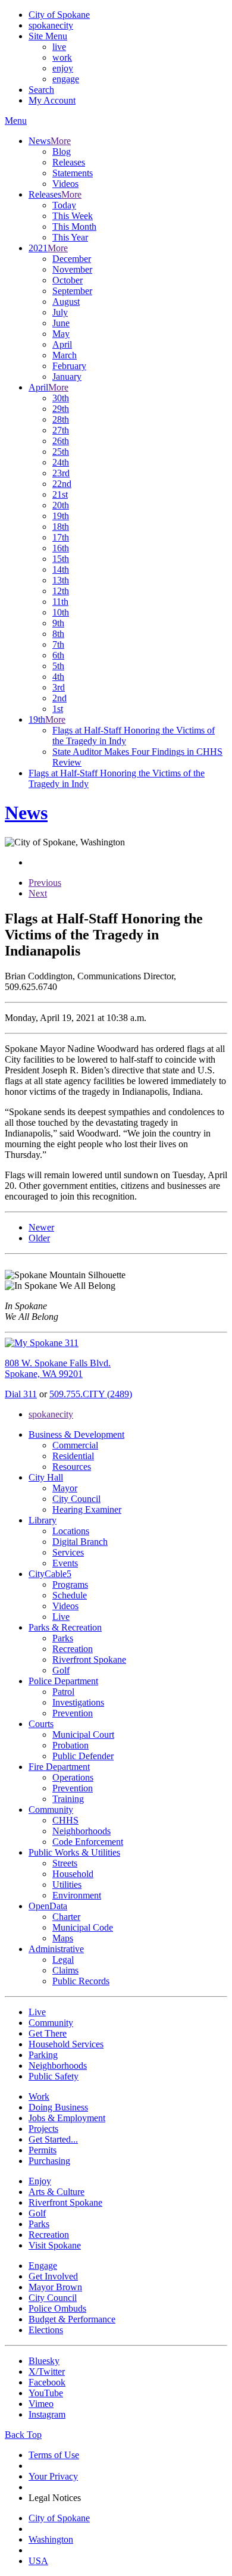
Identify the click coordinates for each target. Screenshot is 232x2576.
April (62, 344)
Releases (69, 162)
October (68, 280)
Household (73, 1874)
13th (61, 580)
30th (61, 398)
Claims (65, 1970)
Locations (71, 1531)
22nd (62, 484)
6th (58, 655)
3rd (59, 687)
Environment (77, 1895)
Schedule (70, 1595)
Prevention (73, 1713)
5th (58, 666)
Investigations (78, 1702)
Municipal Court (83, 1734)
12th (61, 591)
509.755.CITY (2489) (91, 1394)
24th (61, 462)
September (72, 291)
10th (61, 612)
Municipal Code (83, 1927)
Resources (72, 1467)
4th (58, 677)
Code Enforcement (88, 1842)
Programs (70, 1584)
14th (61, 569)
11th (60, 602)
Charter (66, 1917)
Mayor (65, 1488)
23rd (61, 473)
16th (61, 548)
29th (61, 409)
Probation (70, 1745)
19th (61, 516)
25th (61, 452)
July (60, 312)
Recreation (73, 1649)
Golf (61, 1670)
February (69, 366)
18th (61, 527)
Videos (65, 184)
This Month (74, 227)
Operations (73, 1777)
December (72, 259)
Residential (73, 1456)
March (65, 355)
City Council (76, 1499)
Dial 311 (21, 1394)
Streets (65, 1863)
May (61, 334)
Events (65, 1563)
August (66, 302)
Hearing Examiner (87, 1509)
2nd (59, 698)
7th (58, 644)
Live (61, 1617)
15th (61, 559)
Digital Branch (80, 1542)
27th (61, 430)
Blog (62, 152)
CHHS (65, 1820)
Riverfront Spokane (89, 1659)
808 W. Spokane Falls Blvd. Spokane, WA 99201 (58, 1368)
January (67, 377)
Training (68, 1799)
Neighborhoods (81, 1831)
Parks (63, 1638)
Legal (63, 1960)
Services (68, 1552)
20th (61, 505)
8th (58, 634)
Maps (63, 1938)
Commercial (75, 1445)
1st (58, 709)
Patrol (63, 1692)
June (61, 323)
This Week (73, 216)
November (72, 269)
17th (61, 537)
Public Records (81, 1981)
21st (60, 494)
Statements (73, 173)
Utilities (67, 1885)
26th (61, 441)
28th (61, 419)
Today (64, 205)
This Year (70, 237)
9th (58, 623)
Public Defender (83, 1756)
